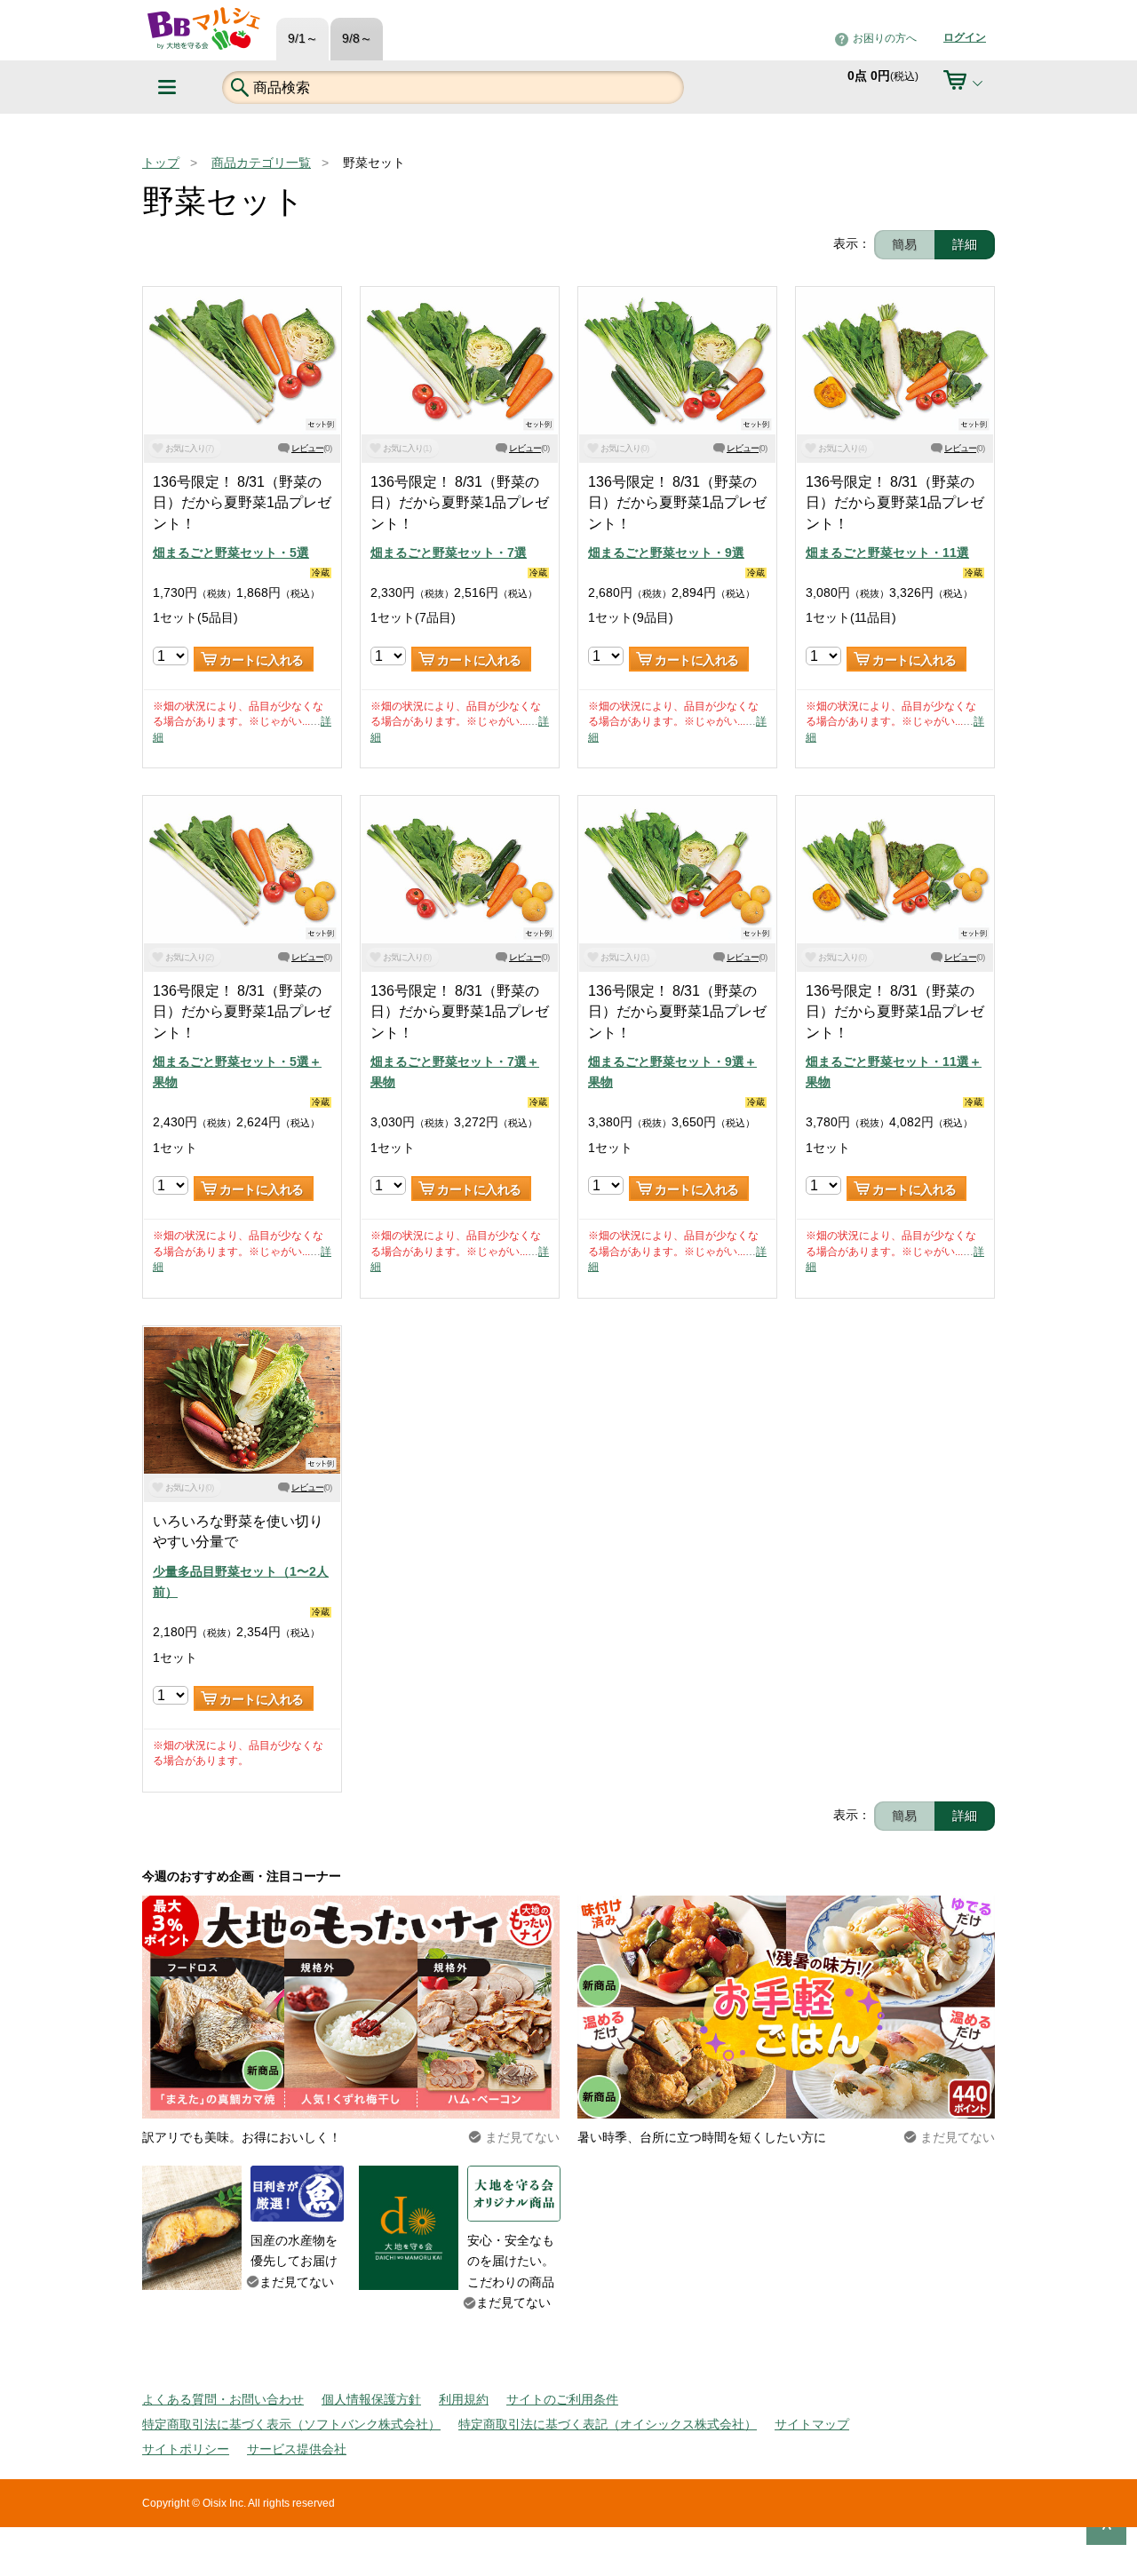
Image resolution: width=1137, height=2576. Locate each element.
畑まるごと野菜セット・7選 (449, 553)
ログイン (965, 37)
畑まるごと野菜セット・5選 (231, 553)
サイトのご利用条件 (562, 2399)
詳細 (965, 244)
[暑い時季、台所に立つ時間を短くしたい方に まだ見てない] (786, 1905)
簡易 (904, 244)
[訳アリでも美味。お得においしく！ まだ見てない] (351, 1905)
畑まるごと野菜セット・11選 (887, 553)
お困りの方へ (885, 38)
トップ (161, 163)
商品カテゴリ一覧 (261, 163)
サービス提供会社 (297, 2449)
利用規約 (464, 2399)
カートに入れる (262, 660)
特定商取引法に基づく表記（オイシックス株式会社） (608, 2424)
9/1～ (303, 39)
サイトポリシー (186, 2449)
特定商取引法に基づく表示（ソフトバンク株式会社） (291, 2424)
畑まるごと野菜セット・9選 (666, 553)
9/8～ (357, 39)
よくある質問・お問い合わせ (223, 2399)
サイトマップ (812, 2424)
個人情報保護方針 (371, 2399)
